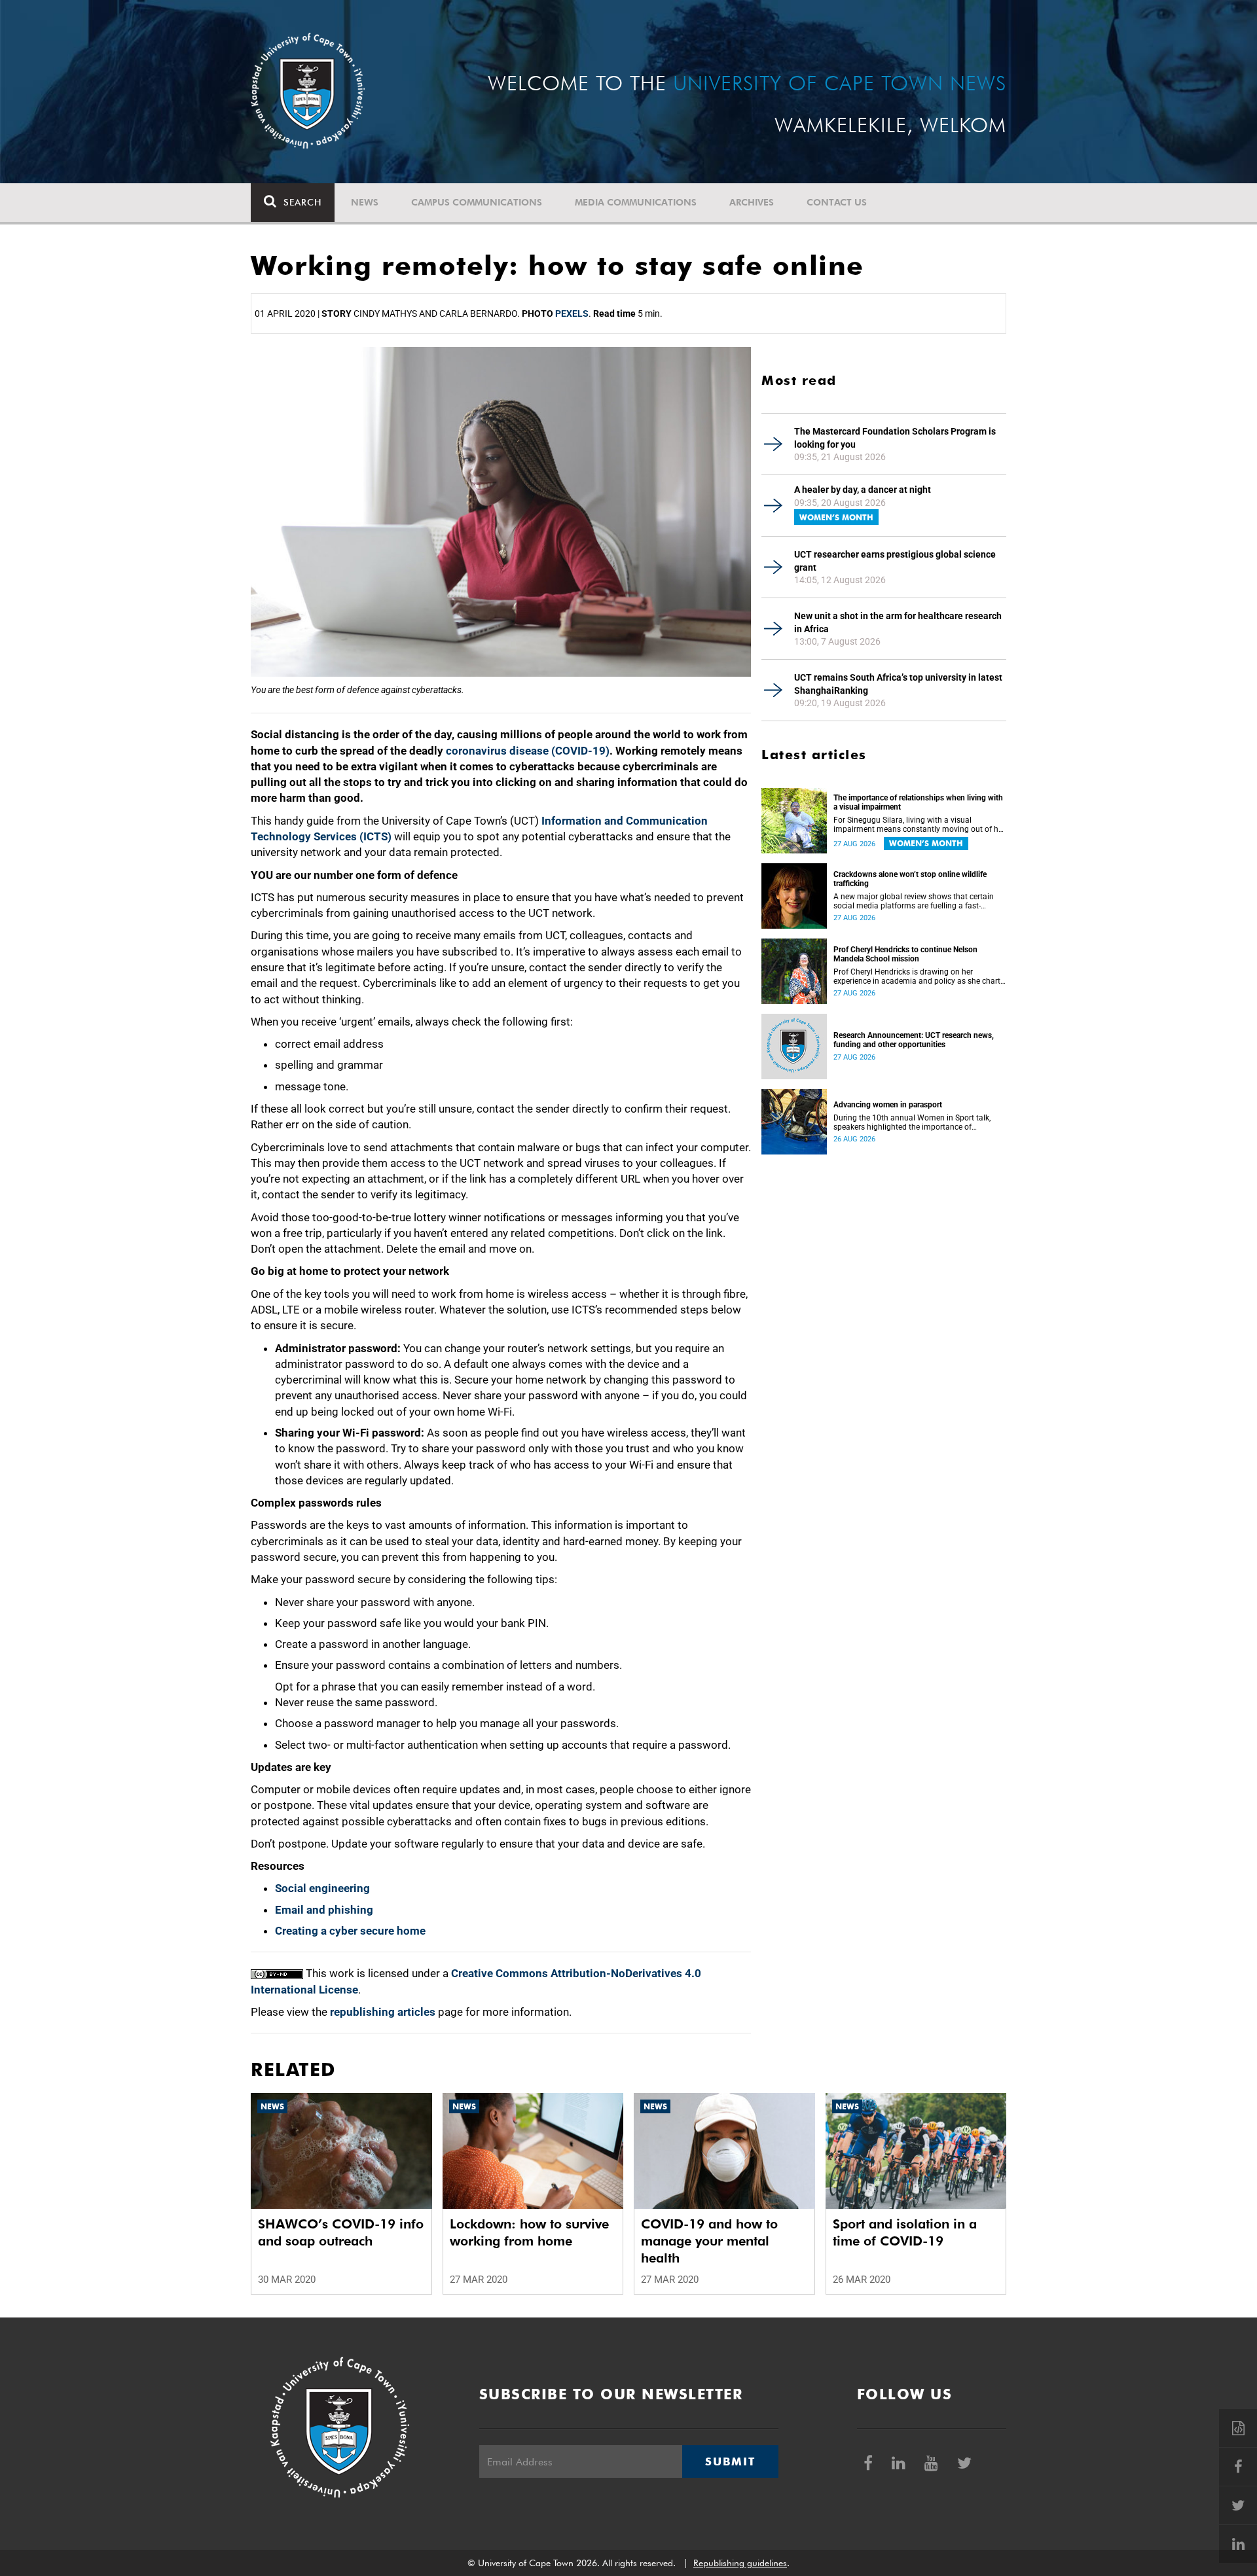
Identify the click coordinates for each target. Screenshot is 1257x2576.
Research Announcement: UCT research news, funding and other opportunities (914, 1040)
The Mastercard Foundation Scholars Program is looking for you (895, 438)
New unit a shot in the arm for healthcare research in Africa (898, 622)
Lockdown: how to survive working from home (529, 2232)
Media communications (636, 202)
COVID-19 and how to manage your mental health (709, 2241)
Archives (752, 202)
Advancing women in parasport (888, 1105)
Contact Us (837, 202)
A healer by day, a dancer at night (863, 490)
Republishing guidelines (740, 2563)
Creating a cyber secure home (350, 1931)
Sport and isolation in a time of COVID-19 (905, 2232)
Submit (730, 2461)
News (365, 202)
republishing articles (383, 2012)
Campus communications (477, 202)
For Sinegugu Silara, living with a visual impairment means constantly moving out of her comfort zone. (919, 825)
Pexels (572, 313)
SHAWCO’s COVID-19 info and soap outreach (341, 2232)
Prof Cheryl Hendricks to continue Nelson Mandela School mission (905, 954)
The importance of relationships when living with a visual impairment (918, 802)
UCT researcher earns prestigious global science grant (895, 561)
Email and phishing (324, 1910)
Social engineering (322, 1888)
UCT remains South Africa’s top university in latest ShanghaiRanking (898, 684)
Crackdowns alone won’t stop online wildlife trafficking (910, 879)
